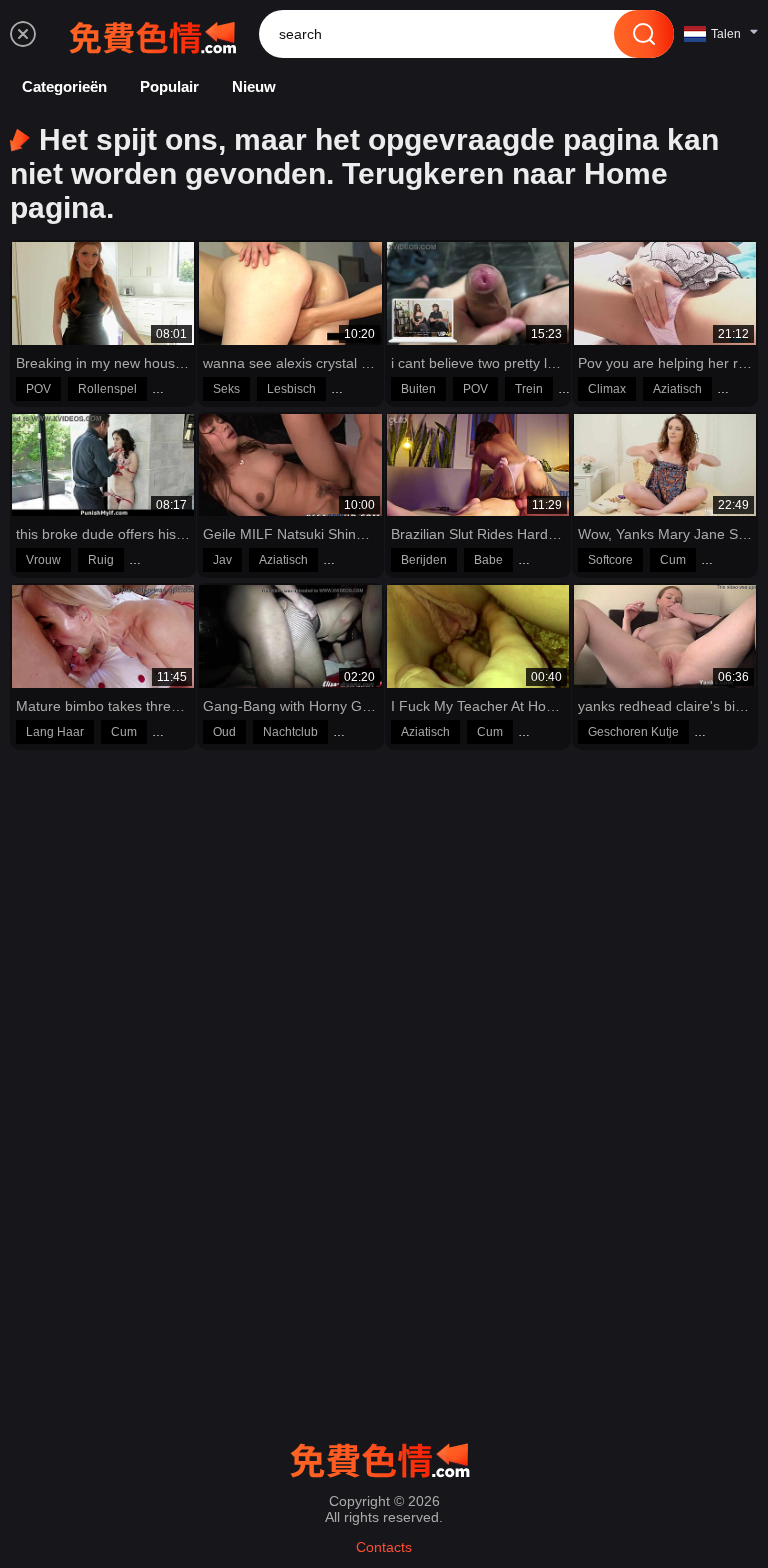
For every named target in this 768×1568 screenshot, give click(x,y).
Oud (224, 732)
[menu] (23, 34)
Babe (488, 560)
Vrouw (43, 560)
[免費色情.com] (157, 34)
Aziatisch (677, 389)
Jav (222, 560)
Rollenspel (107, 389)
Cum (673, 560)
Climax (607, 389)
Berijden (424, 560)
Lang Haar (55, 732)
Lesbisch (291, 389)
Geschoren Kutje (633, 732)
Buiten (418, 389)
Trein (529, 389)
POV (38, 389)
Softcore (610, 560)
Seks (226, 389)
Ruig (101, 560)
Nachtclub (290, 732)
